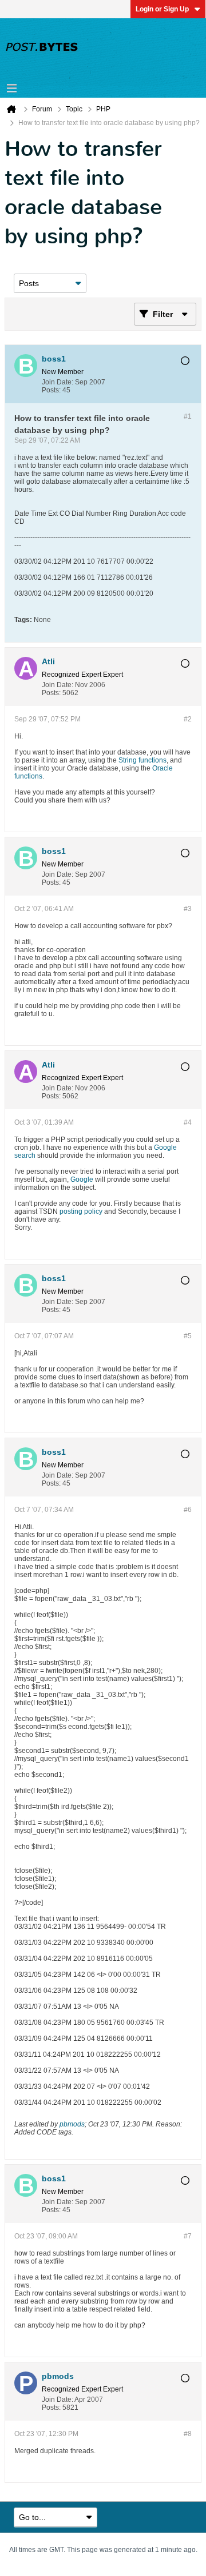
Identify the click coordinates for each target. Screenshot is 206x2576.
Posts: (51, 390)
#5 (188, 1336)
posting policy (81, 1211)
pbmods (72, 2124)
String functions (142, 760)
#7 (188, 2236)
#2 (188, 719)
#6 (188, 1510)
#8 (188, 2434)
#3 (188, 909)
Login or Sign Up (162, 9)
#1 (188, 416)
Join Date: (58, 382)
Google (82, 1179)
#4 (188, 1122)
